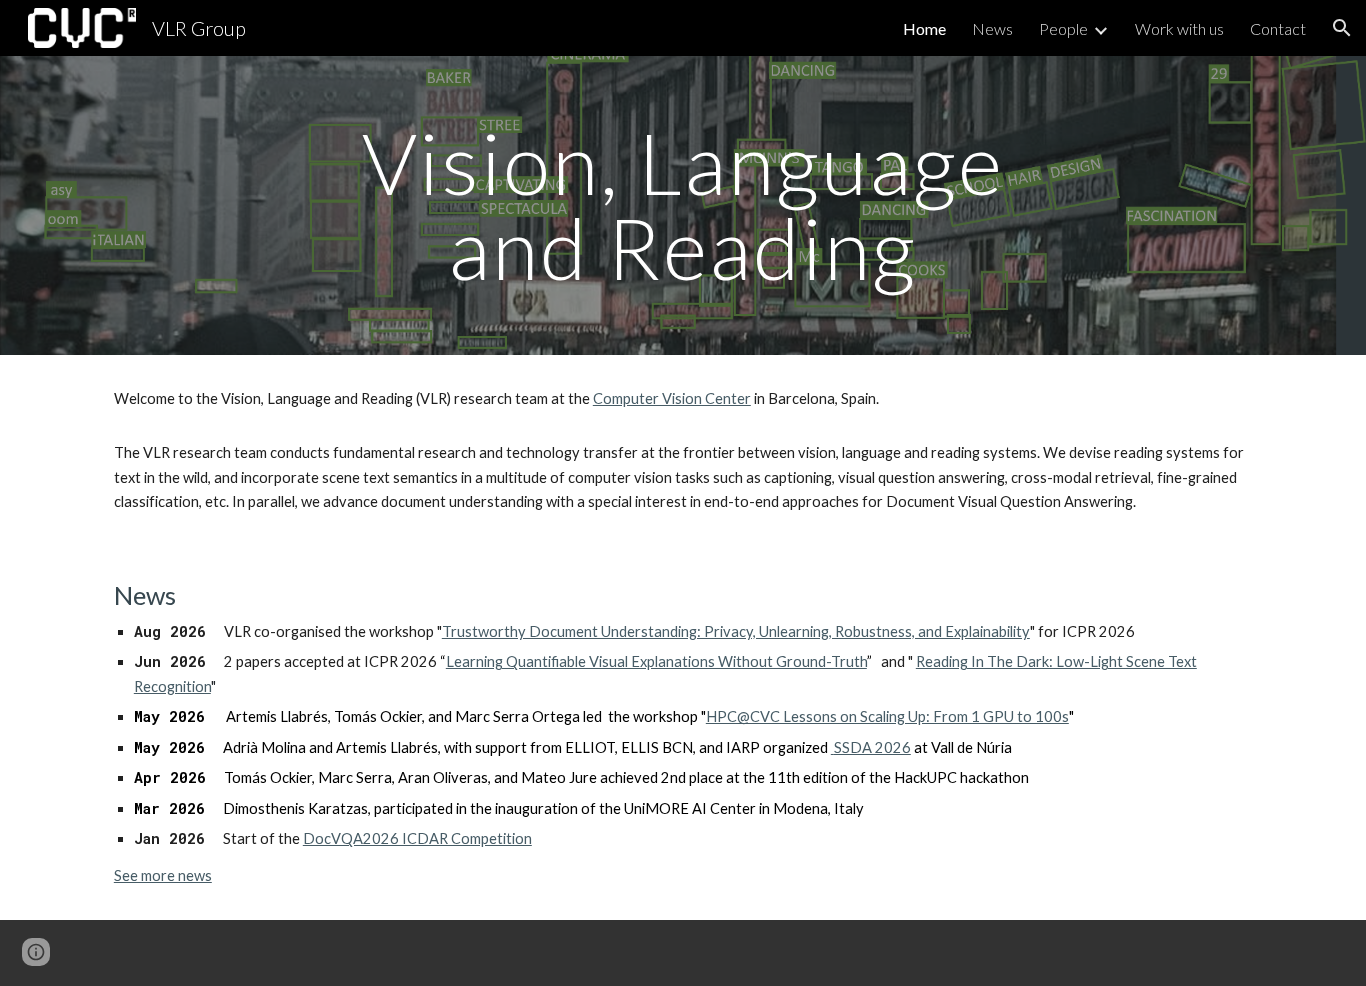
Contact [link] (1278, 28)
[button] (1342, 28)
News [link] (992, 28)
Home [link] (924, 28)
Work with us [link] (1179, 28)
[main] (683, 205)
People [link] (1063, 28)
